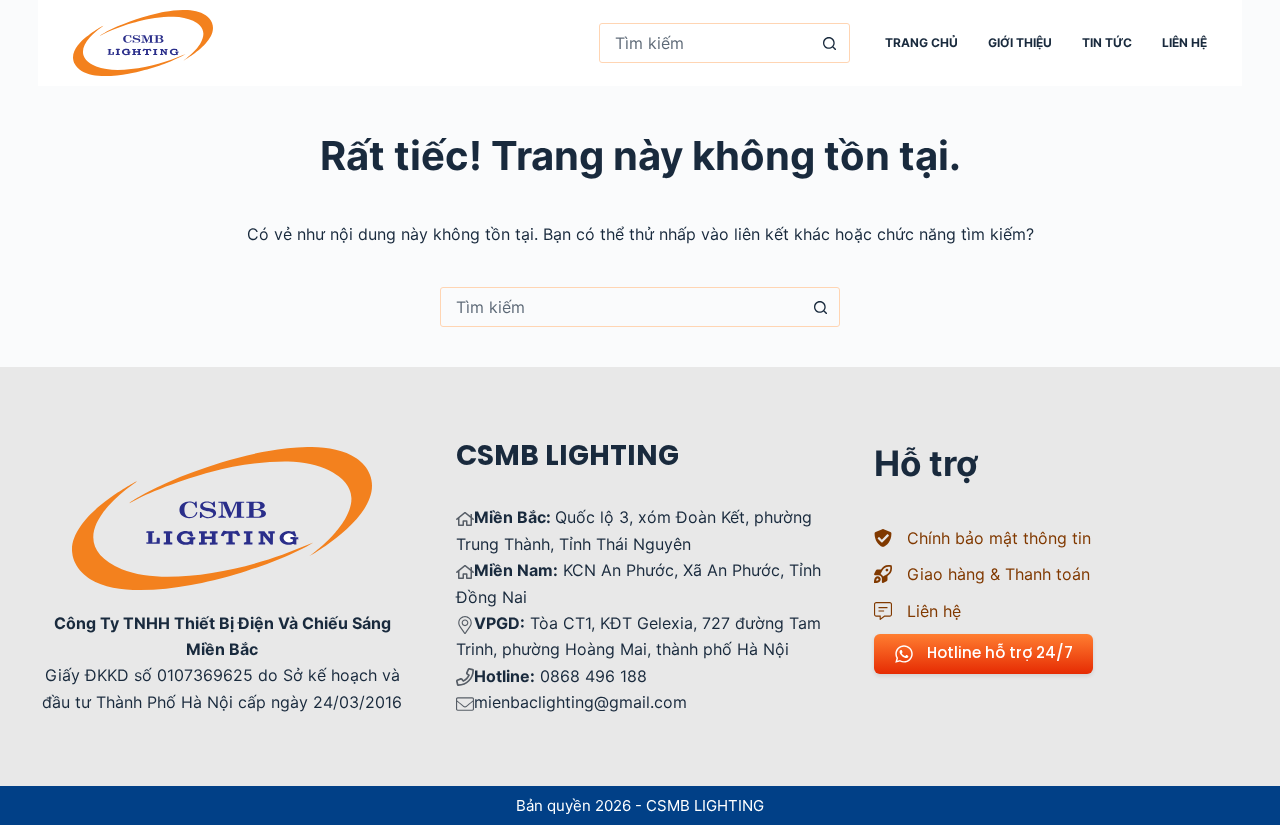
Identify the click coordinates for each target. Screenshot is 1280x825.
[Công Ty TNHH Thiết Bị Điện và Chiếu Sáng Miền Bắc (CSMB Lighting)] (222, 460)
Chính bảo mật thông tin (999, 538)
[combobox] (705, 43)
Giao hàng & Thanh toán (998, 574)
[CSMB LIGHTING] (142, 43)
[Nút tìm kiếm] (830, 43)
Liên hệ (1184, 42)
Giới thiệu (1020, 42)
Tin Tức (1107, 42)
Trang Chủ (921, 42)
